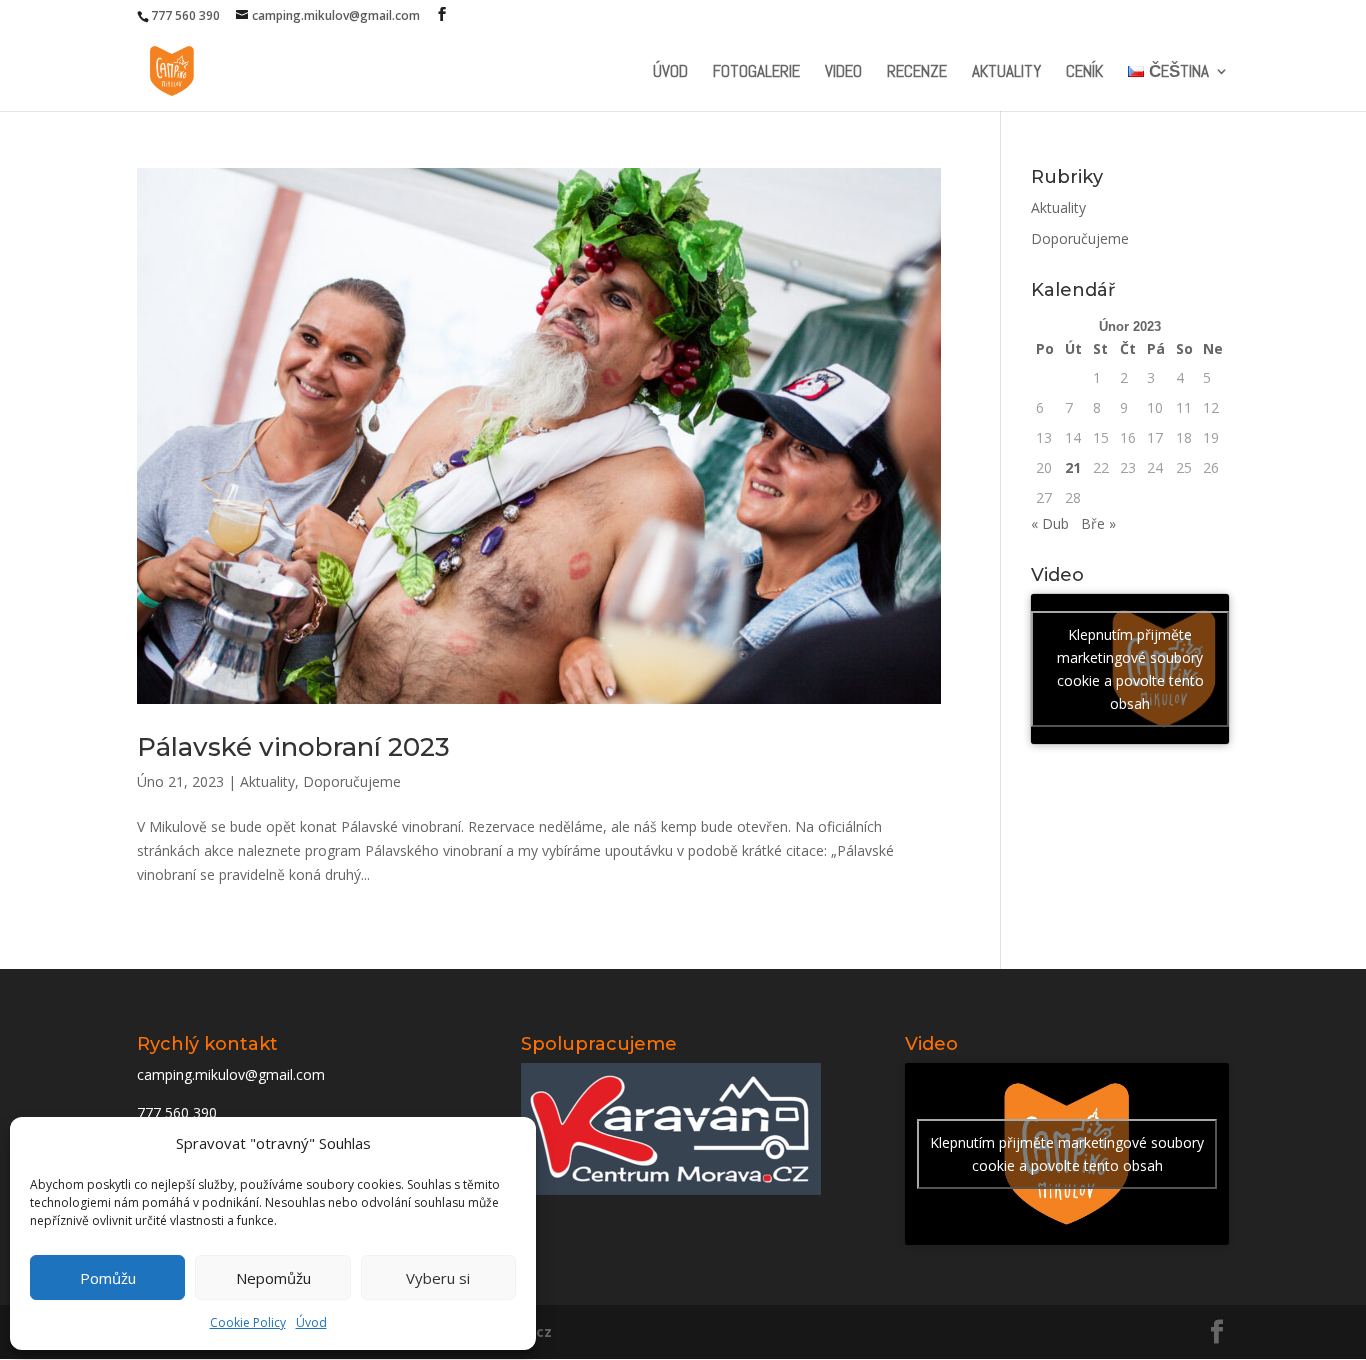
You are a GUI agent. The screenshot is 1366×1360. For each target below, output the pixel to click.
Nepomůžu (273, 1278)
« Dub (1050, 523)
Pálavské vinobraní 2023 (293, 747)
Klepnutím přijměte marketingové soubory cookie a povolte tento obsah (1130, 669)
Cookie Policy (248, 1322)
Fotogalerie (756, 73)
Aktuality (1006, 73)
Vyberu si (438, 1278)
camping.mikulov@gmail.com (231, 1074)
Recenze (917, 73)
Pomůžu (108, 1278)
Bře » (1098, 523)
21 (1073, 467)
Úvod (311, 1322)
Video (843, 73)
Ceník (1084, 73)
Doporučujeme (352, 781)
